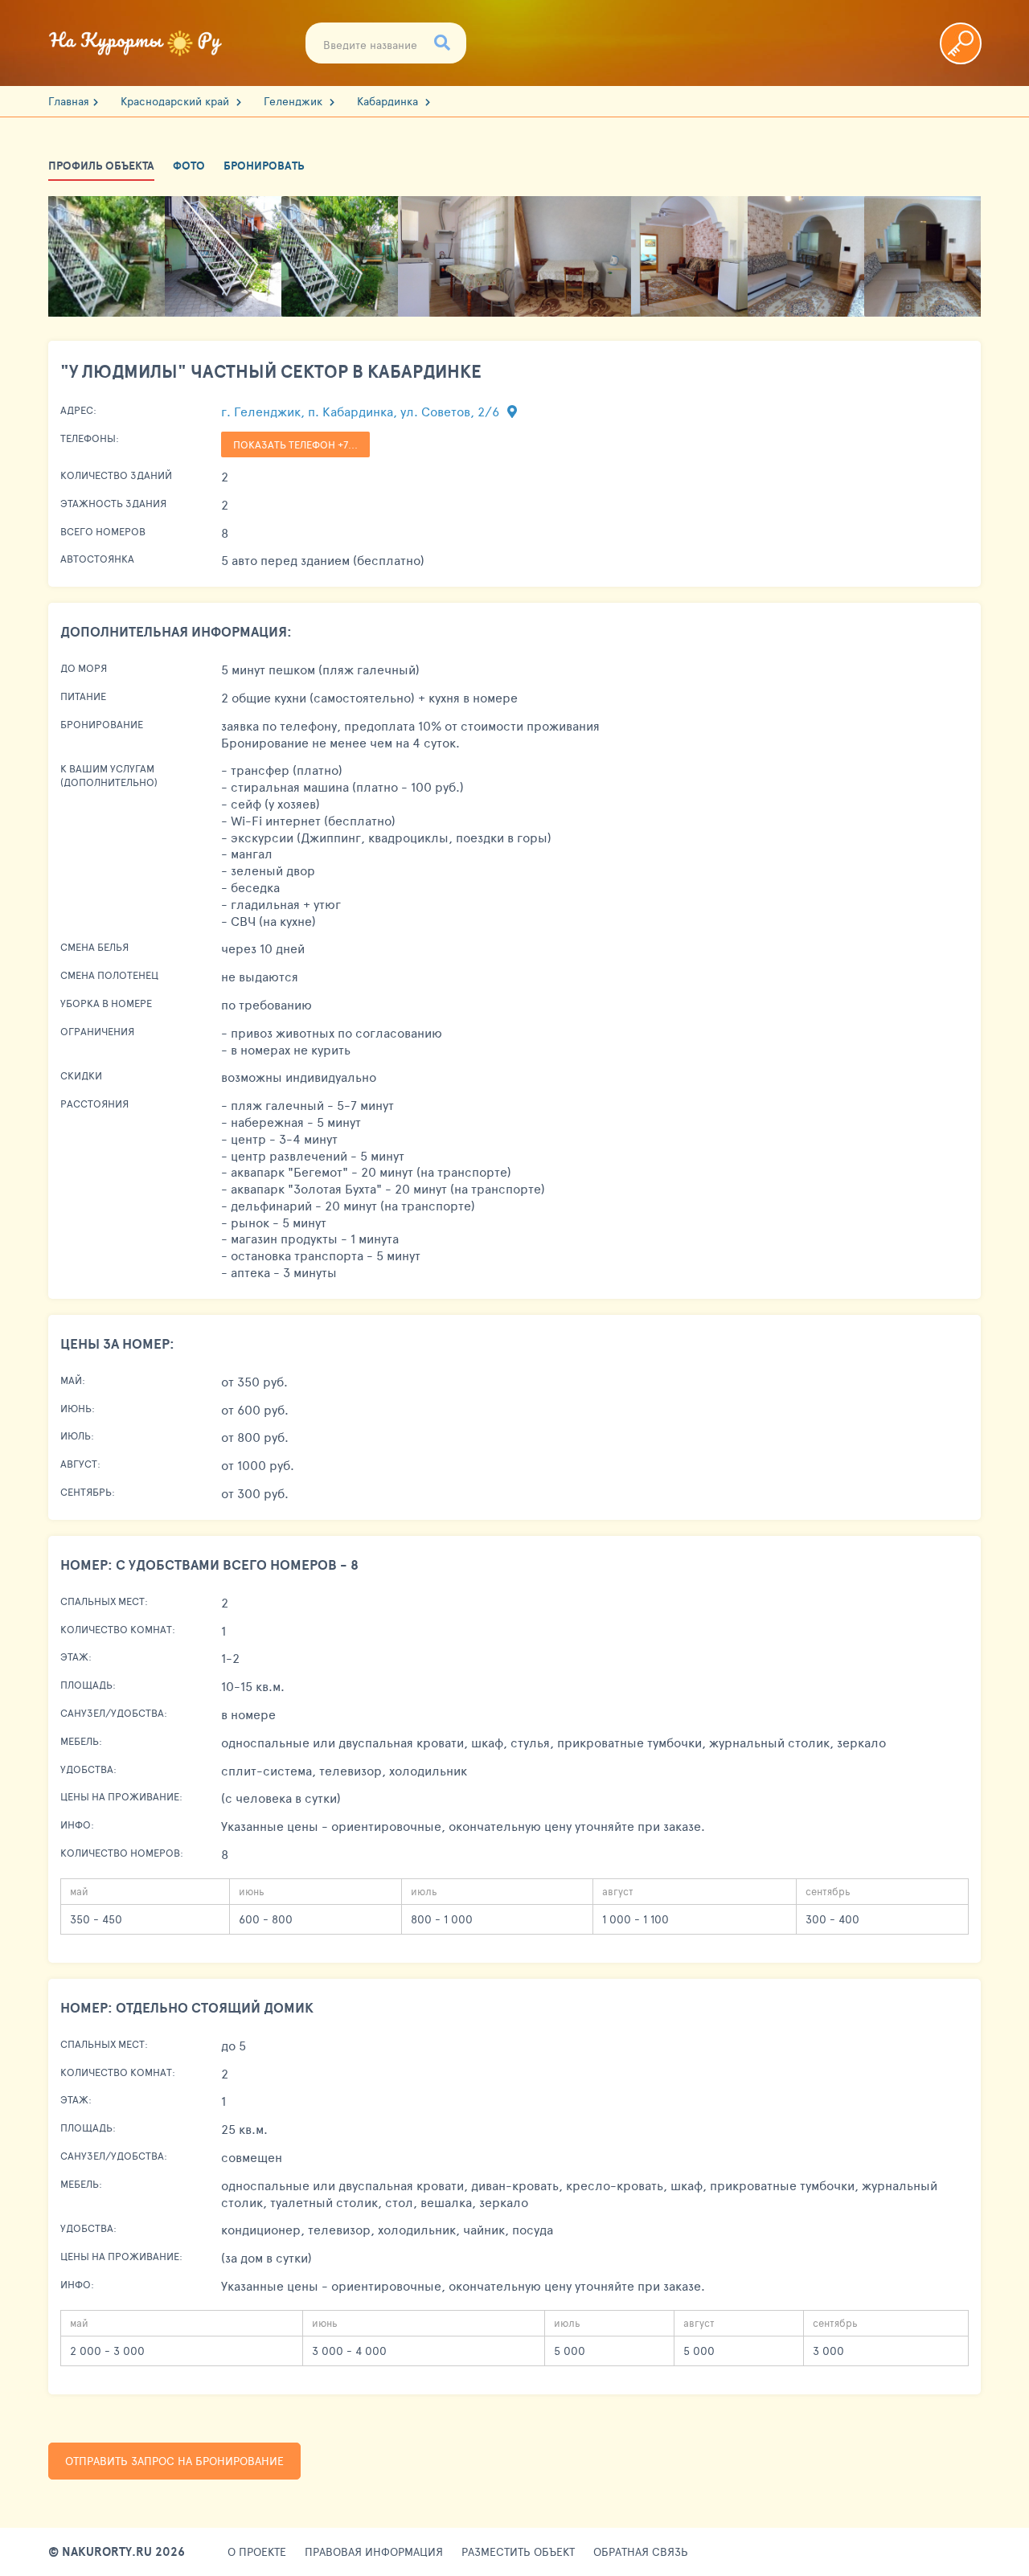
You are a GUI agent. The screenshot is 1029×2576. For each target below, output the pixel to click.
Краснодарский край (176, 101)
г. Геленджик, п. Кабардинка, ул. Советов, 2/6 (362, 411)
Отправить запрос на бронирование (174, 2461)
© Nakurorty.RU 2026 (117, 2552)
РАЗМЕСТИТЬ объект (518, 2552)
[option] (107, 256)
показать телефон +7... (295, 444)
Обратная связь (641, 2552)
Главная (69, 101)
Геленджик (295, 101)
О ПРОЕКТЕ (257, 2552)
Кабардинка (389, 101)
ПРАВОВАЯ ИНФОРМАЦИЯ (374, 2552)
